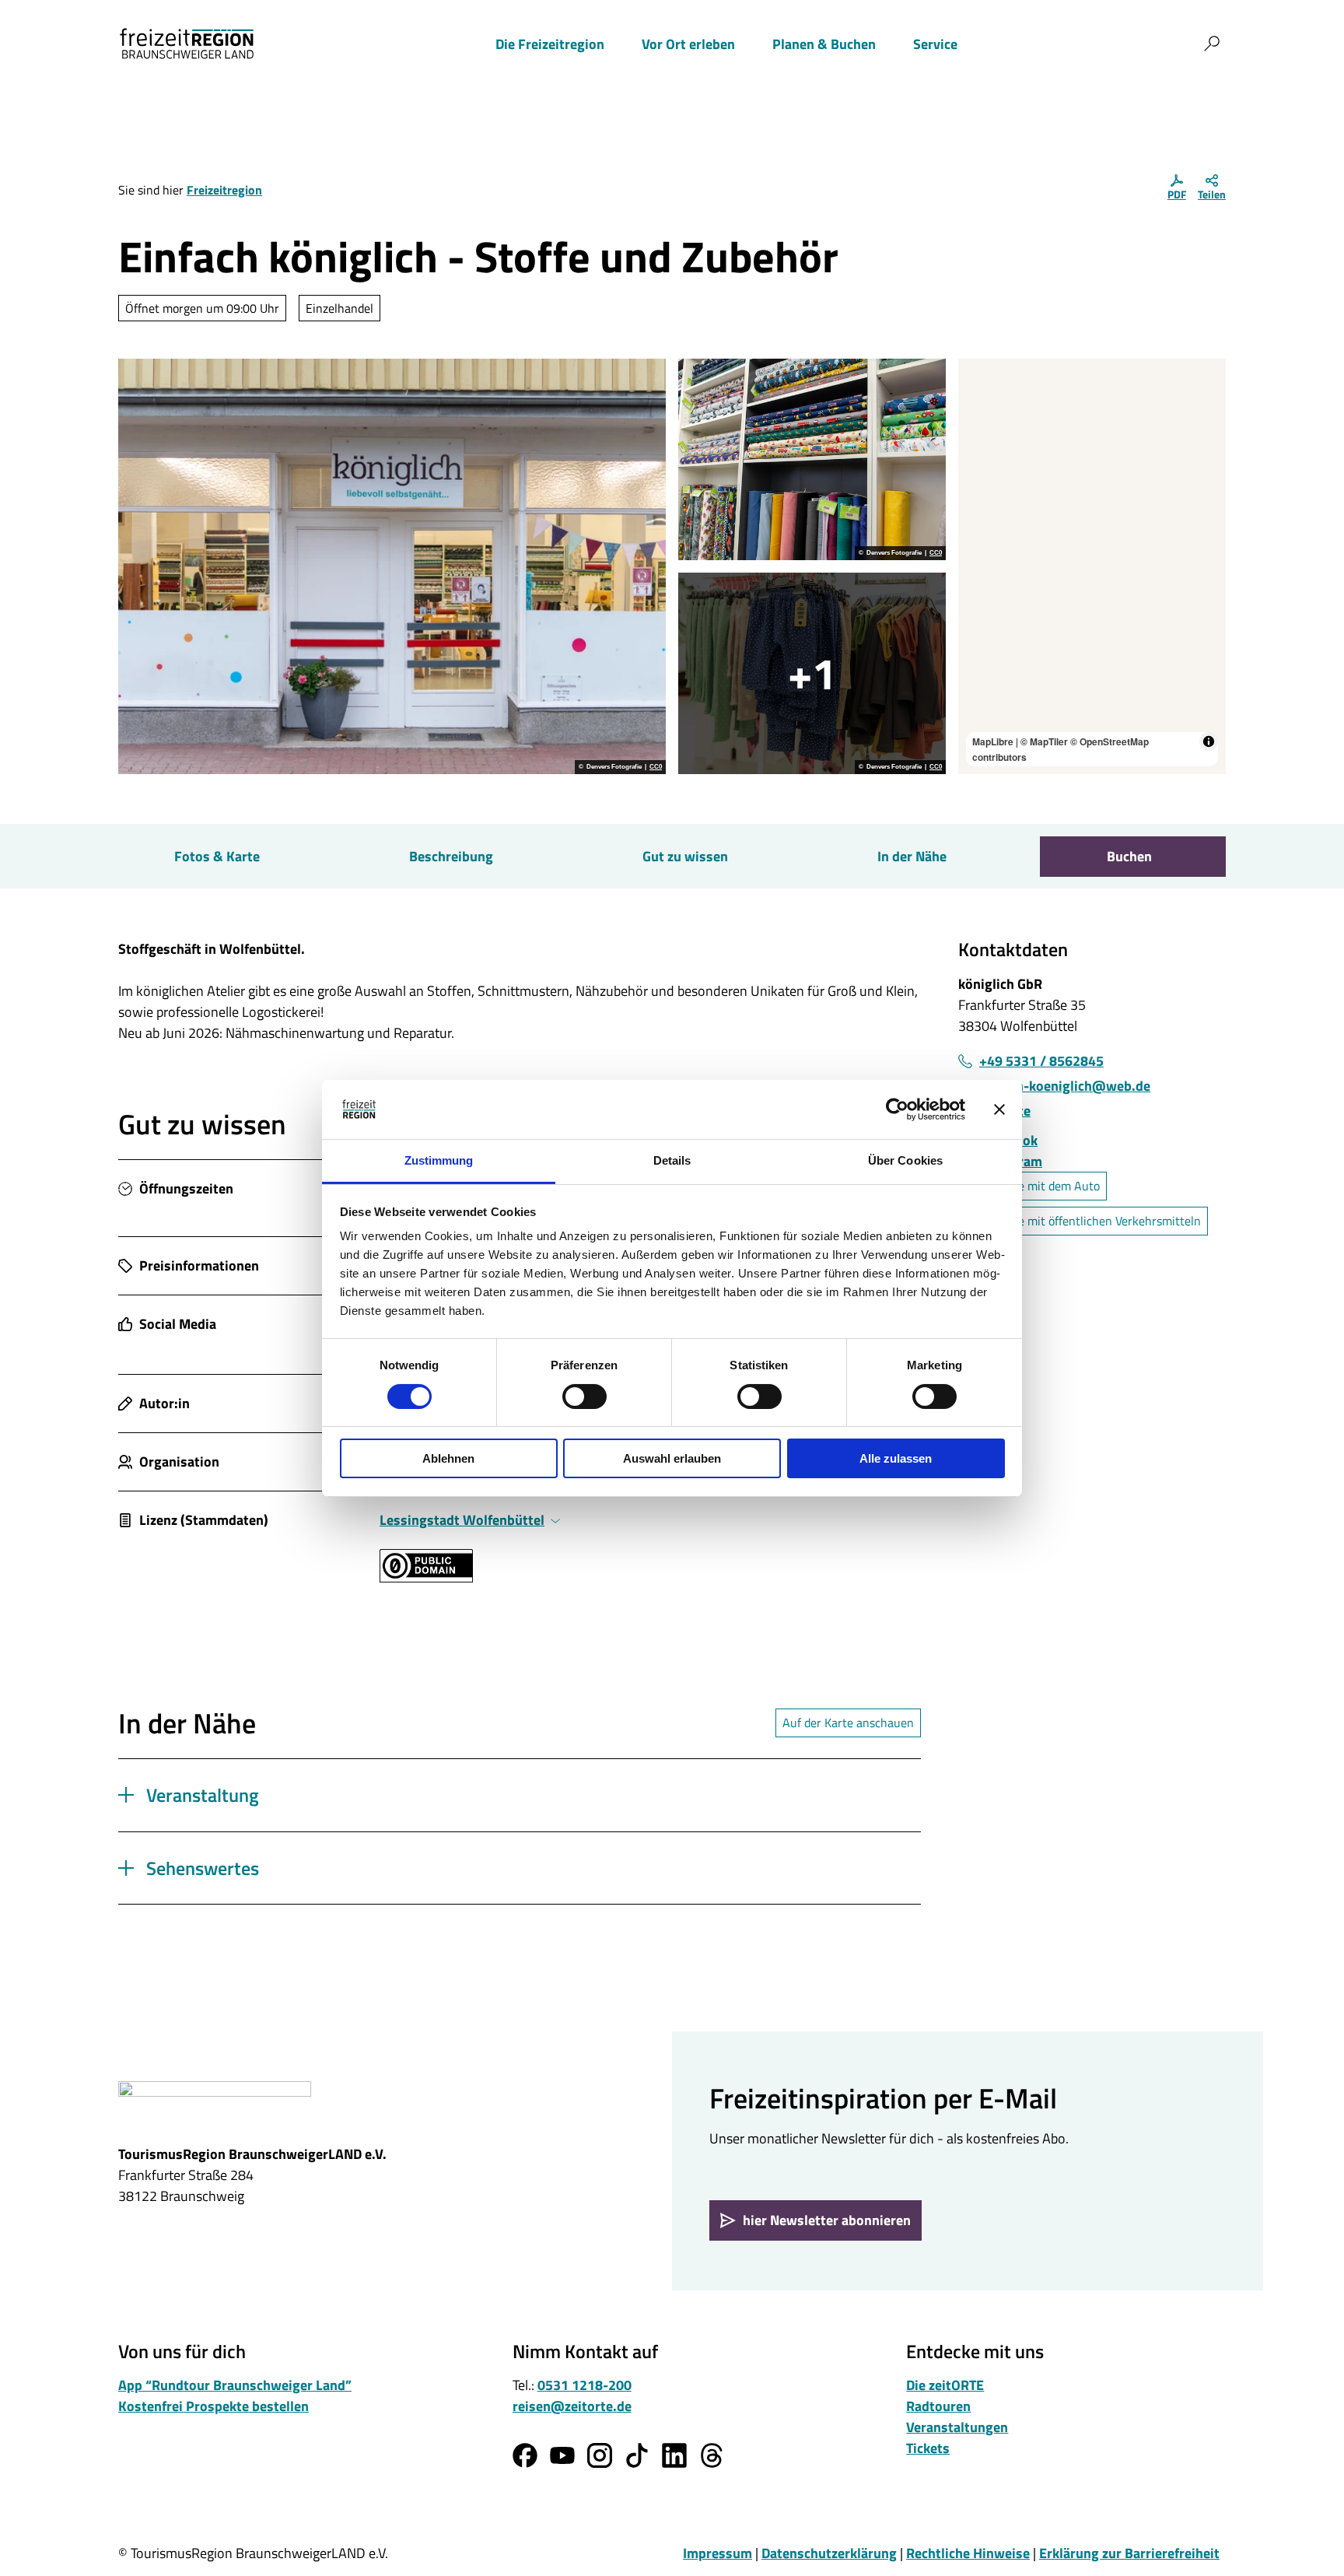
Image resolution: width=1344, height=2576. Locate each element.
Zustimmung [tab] (439, 1160)
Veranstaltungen (957, 2427)
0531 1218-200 (584, 2385)
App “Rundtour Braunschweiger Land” (235, 2385)
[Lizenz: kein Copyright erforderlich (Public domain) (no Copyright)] (426, 1577)
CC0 (656, 767)
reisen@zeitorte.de (572, 2406)
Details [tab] (672, 1160)
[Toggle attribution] (1209, 741)
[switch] (584, 1397)
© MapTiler (1044, 741)
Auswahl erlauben (672, 1458)
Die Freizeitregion (550, 44)
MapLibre (993, 741)
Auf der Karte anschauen (848, 1723)
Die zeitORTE (945, 2385)
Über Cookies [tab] (905, 1160)
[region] (1092, 566)
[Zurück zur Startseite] (187, 44)
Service (935, 44)
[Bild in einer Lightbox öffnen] (215, 2105)
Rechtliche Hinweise (968, 2553)
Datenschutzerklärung (829, 2553)
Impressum (717, 2553)
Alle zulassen (896, 1458)
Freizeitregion (224, 190)
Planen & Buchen (824, 44)
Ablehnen (448, 1458)
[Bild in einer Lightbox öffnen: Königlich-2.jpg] (392, 566)
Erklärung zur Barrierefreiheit (1129, 2553)
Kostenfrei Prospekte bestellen (213, 2406)
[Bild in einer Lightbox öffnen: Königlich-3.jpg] (812, 459)
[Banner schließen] (999, 1109)
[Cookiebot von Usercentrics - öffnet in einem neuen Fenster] (897, 1109)
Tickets (928, 2448)
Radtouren (938, 2406)
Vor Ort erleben (688, 44)
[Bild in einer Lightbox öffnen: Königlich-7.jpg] (812, 673)
